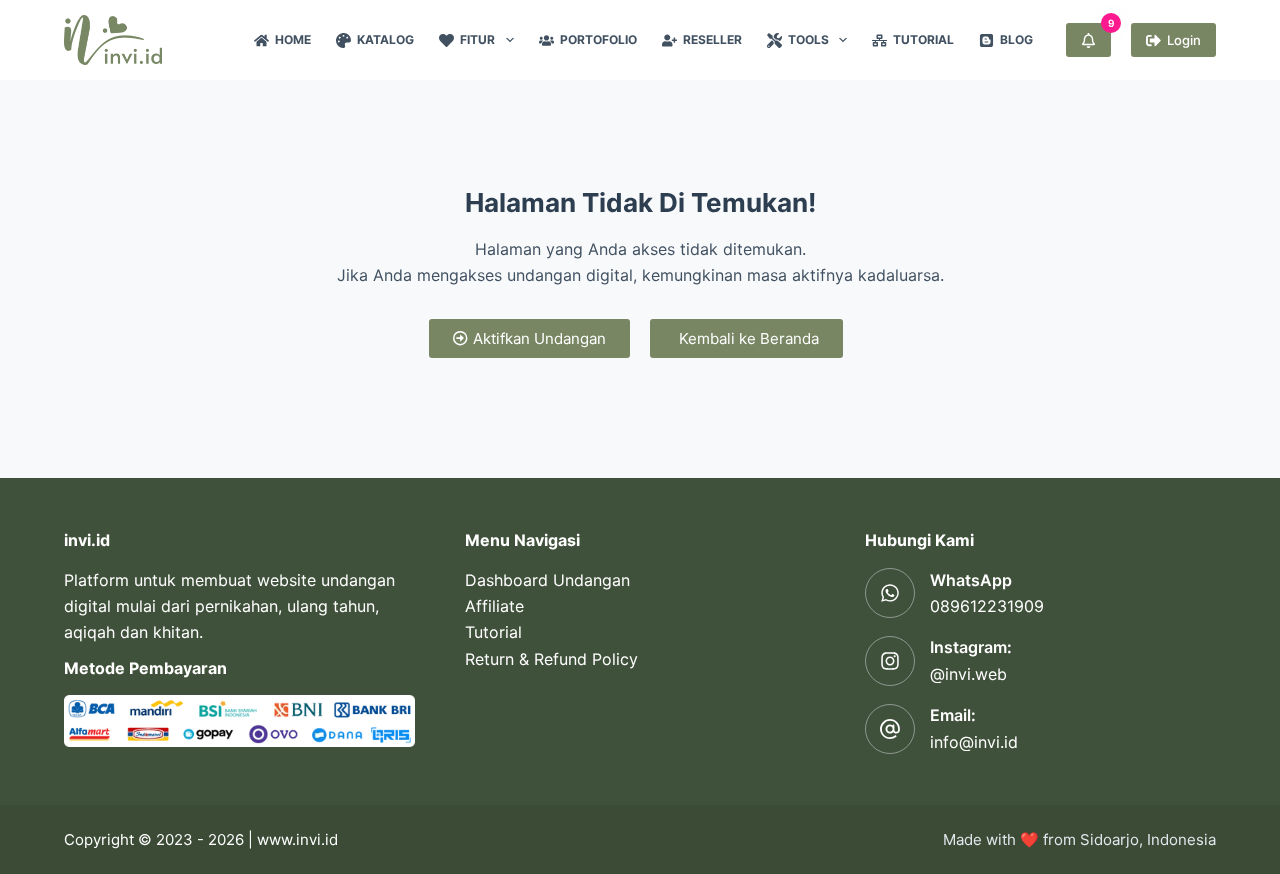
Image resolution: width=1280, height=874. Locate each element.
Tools (808, 39)
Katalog (385, 39)
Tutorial (923, 39)
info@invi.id (974, 742)
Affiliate (494, 606)
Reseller (712, 39)
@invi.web (968, 674)
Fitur (477, 39)
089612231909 (987, 606)
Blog (1016, 39)
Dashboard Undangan (547, 580)
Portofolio (598, 39)
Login (1184, 40)
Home (293, 39)
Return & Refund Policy (551, 659)
